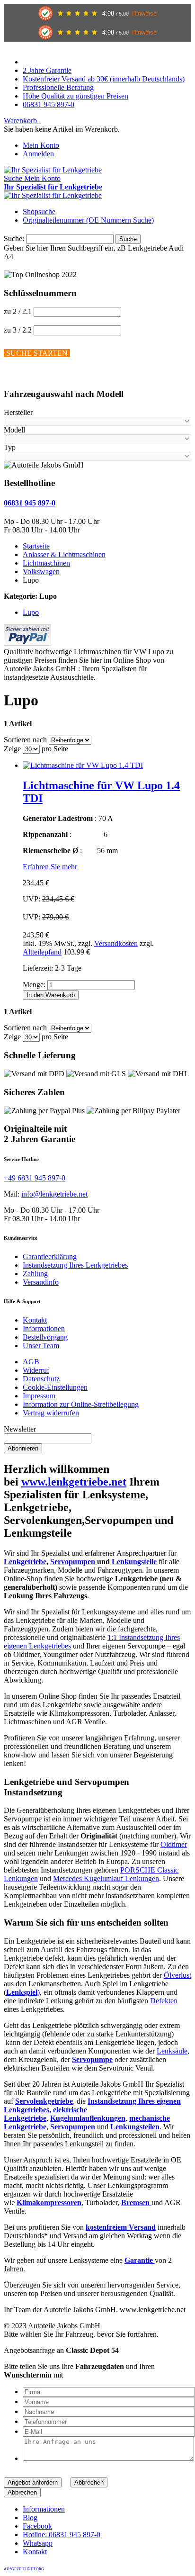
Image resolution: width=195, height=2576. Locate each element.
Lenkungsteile (134, 1562)
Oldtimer (174, 1844)
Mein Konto (41, 145)
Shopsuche (39, 212)
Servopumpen (74, 1562)
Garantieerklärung (50, 1256)
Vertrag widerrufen (51, 1413)
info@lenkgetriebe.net (54, 1194)
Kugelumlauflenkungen (88, 2118)
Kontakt (35, 1320)
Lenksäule (172, 2051)
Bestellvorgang (45, 1337)
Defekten (164, 2001)
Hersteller (18, 412)
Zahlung (35, 1274)
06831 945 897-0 (49, 104)
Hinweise (144, 14)
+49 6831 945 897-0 (35, 1178)
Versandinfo (41, 1282)
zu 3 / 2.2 (18, 330)
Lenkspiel (22, 1992)
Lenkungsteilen (135, 2127)
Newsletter (20, 1429)
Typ (10, 447)
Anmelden (38, 154)
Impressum (39, 1396)
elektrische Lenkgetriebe (45, 2114)
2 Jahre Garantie (47, 70)
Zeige (12, 749)
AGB (31, 1362)
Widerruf (36, 1370)
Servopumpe (92, 2059)
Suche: (14, 239)
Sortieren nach (25, 740)
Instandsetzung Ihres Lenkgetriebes (75, 1265)
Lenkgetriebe (25, 1562)
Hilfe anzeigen (26, 375)
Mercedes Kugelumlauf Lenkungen (106, 1878)
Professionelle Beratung (58, 87)
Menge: (34, 985)
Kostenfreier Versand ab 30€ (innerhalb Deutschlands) (104, 79)
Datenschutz (41, 1379)
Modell (14, 430)
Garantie (140, 2260)
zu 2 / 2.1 (18, 311)
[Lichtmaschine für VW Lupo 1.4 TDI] (83, 765)
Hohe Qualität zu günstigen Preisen (75, 96)
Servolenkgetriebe (44, 2101)
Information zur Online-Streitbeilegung (81, 1404)
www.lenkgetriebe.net (74, 1482)
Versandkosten (116, 943)
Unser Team (41, 1346)
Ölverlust (177, 1975)
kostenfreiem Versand (121, 2227)
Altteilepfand (42, 952)
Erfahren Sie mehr (50, 867)
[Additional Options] (27, 643)
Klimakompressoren (49, 2202)
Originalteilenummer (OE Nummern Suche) (88, 220)
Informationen (44, 1329)
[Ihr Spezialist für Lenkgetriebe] (53, 170)
